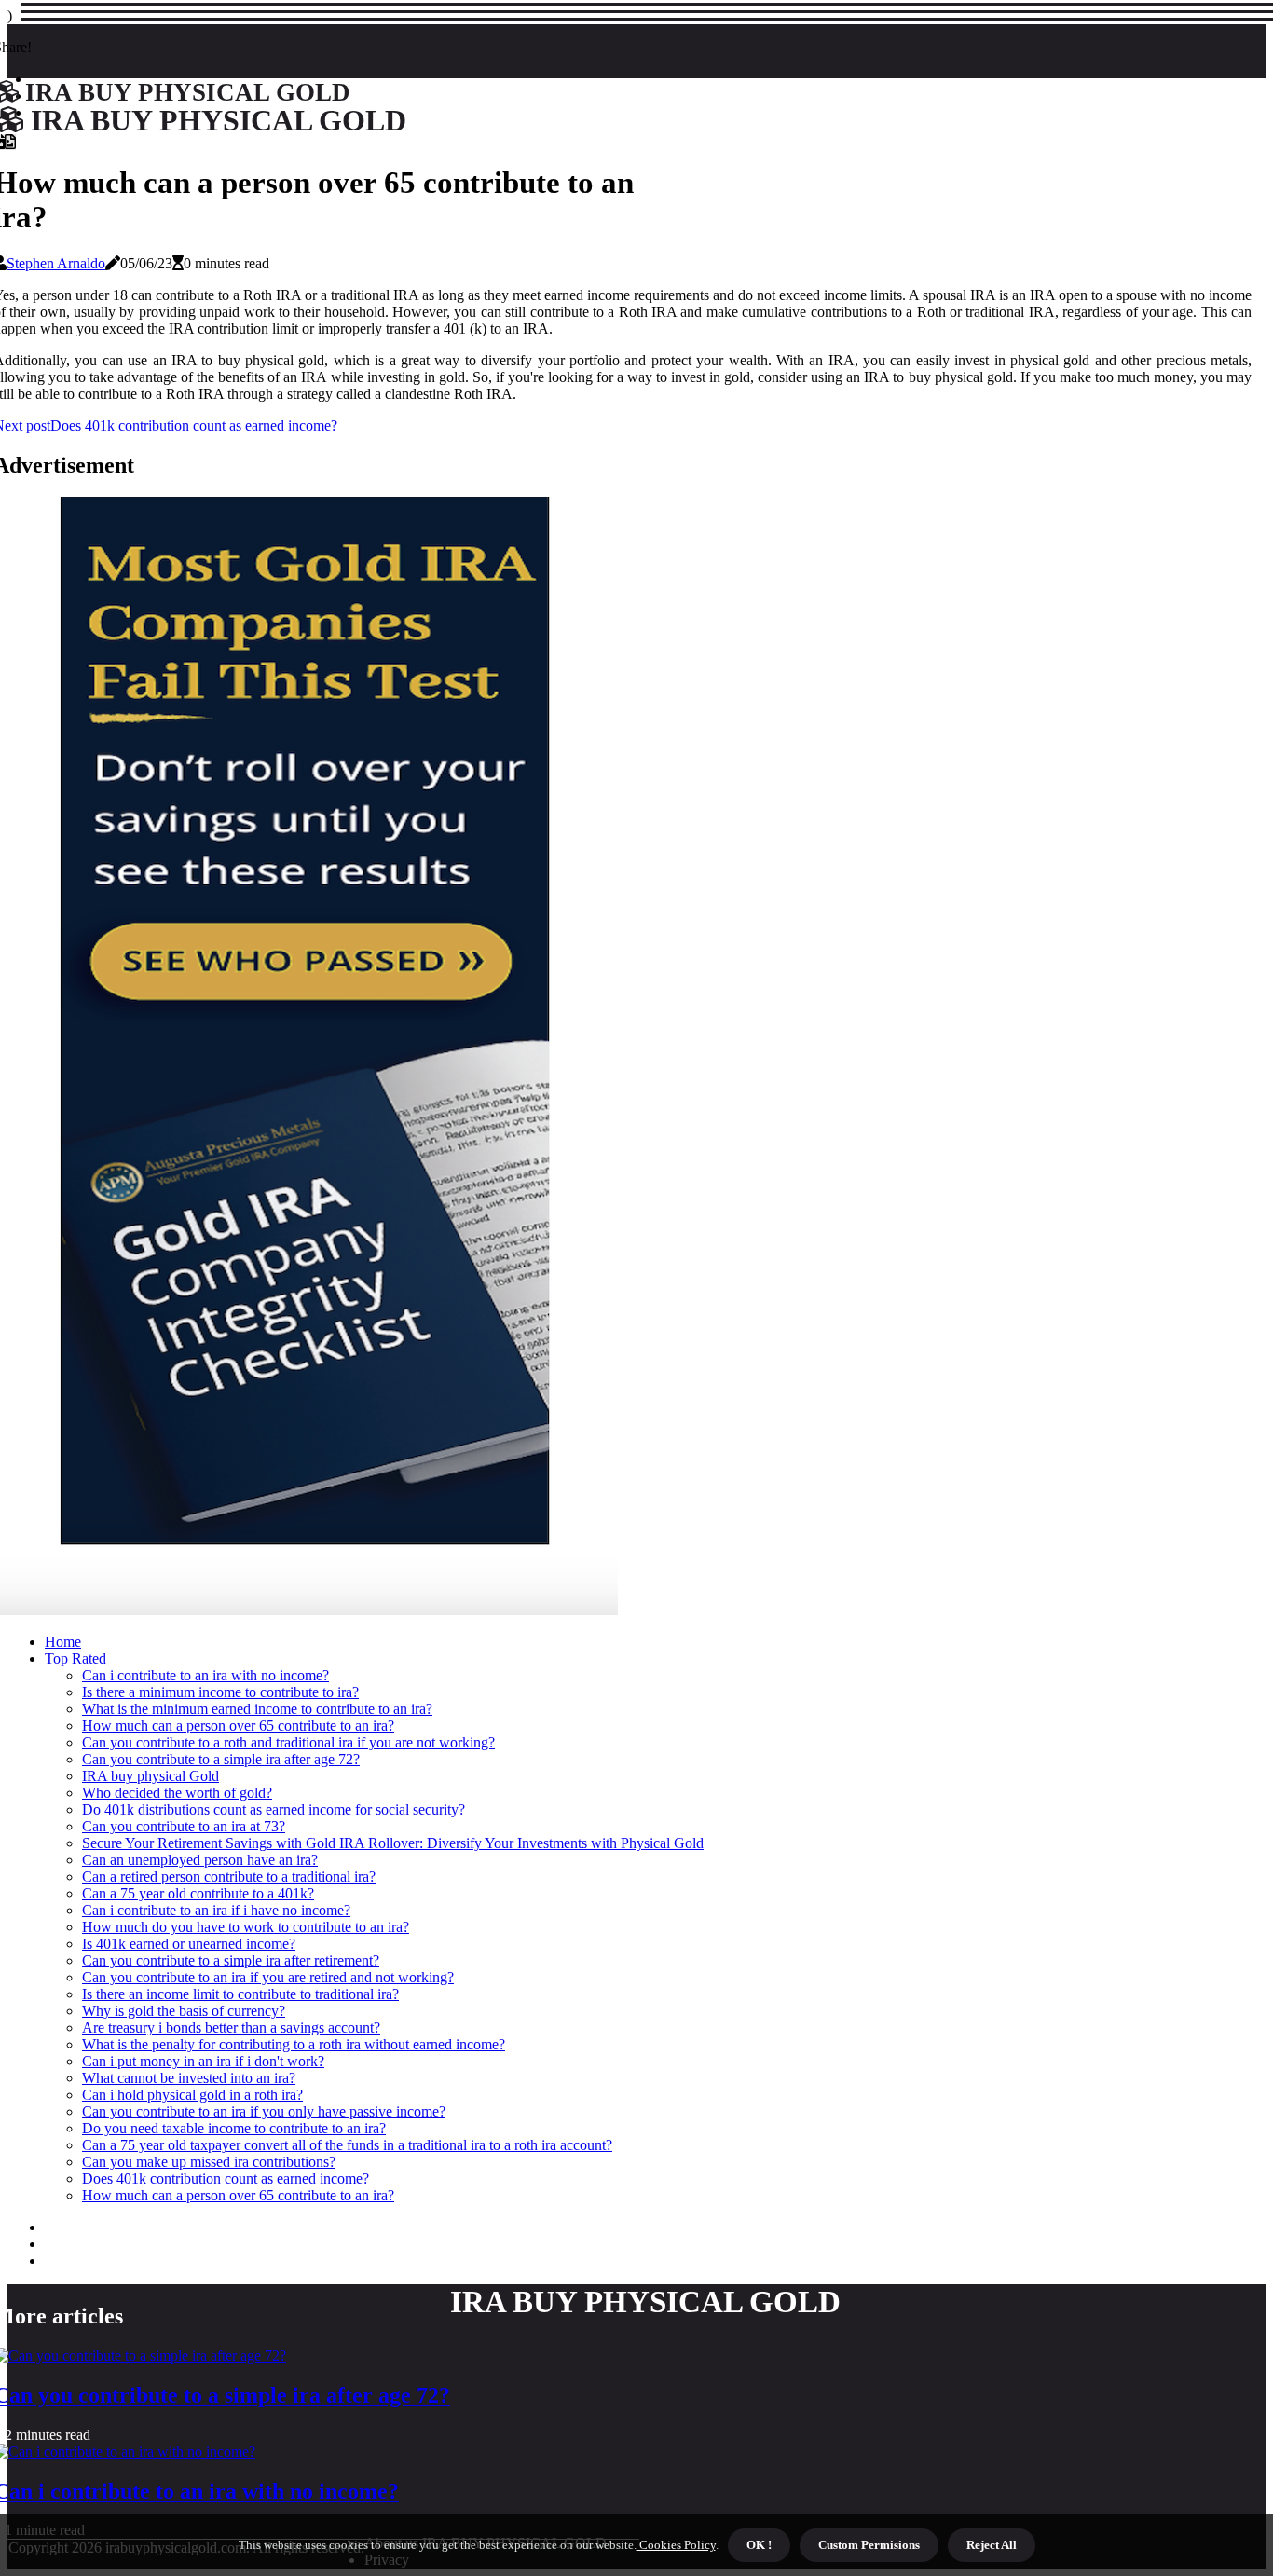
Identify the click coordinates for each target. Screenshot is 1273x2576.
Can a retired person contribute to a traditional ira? (229, 1877)
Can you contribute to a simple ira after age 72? (221, 1759)
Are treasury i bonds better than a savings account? (231, 2028)
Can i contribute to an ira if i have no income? (216, 1910)
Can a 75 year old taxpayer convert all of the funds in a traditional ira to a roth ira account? (347, 2145)
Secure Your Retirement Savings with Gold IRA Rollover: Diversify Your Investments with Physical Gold (393, 1843)
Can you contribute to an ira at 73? (184, 1826)
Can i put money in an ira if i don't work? (203, 2061)
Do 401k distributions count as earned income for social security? (274, 1809)
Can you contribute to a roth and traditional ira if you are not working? (288, 1742)
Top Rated (75, 1658)
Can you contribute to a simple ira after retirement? (231, 1960)
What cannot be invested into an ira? (189, 2078)
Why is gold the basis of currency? (184, 2011)
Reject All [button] (992, 2545)
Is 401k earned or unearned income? (189, 1944)
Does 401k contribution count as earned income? (226, 2179)
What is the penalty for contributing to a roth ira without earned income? (294, 2044)
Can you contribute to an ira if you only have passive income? (264, 2111)
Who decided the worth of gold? (177, 1793)
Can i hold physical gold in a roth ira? (192, 2095)
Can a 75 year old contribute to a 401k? (198, 1893)
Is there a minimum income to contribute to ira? (220, 1692)
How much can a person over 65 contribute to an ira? (238, 1726)
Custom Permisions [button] (869, 2545)
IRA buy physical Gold (151, 1776)
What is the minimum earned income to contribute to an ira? (257, 1709)
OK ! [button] (759, 2545)
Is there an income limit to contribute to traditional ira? (240, 1994)
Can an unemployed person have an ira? (200, 1860)
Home (63, 1642)
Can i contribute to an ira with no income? (205, 1675)
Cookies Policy (676, 2545)
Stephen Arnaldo (56, 263)
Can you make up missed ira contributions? (209, 2162)
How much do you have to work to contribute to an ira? (246, 1927)
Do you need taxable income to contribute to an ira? (234, 2128)
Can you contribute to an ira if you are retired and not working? (268, 1977)
